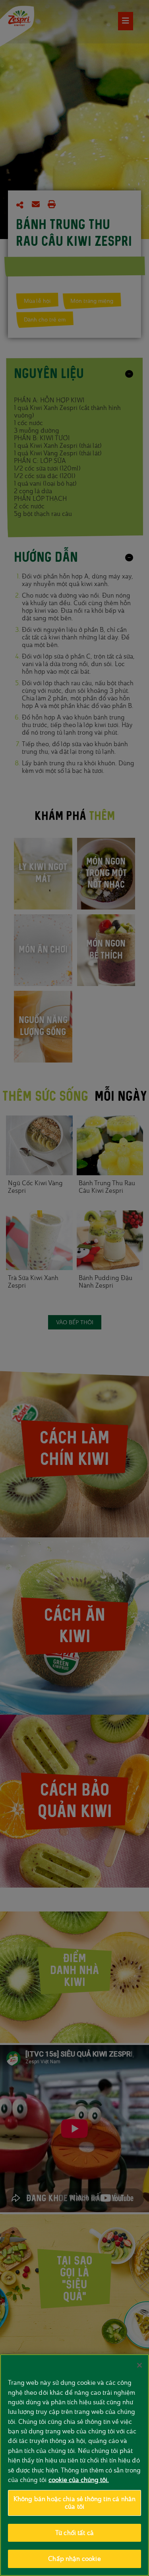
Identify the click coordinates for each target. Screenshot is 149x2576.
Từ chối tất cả (74, 2533)
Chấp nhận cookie (74, 2559)
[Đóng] (139, 2365)
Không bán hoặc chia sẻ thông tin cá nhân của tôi (75, 2503)
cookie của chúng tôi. (79, 2480)
